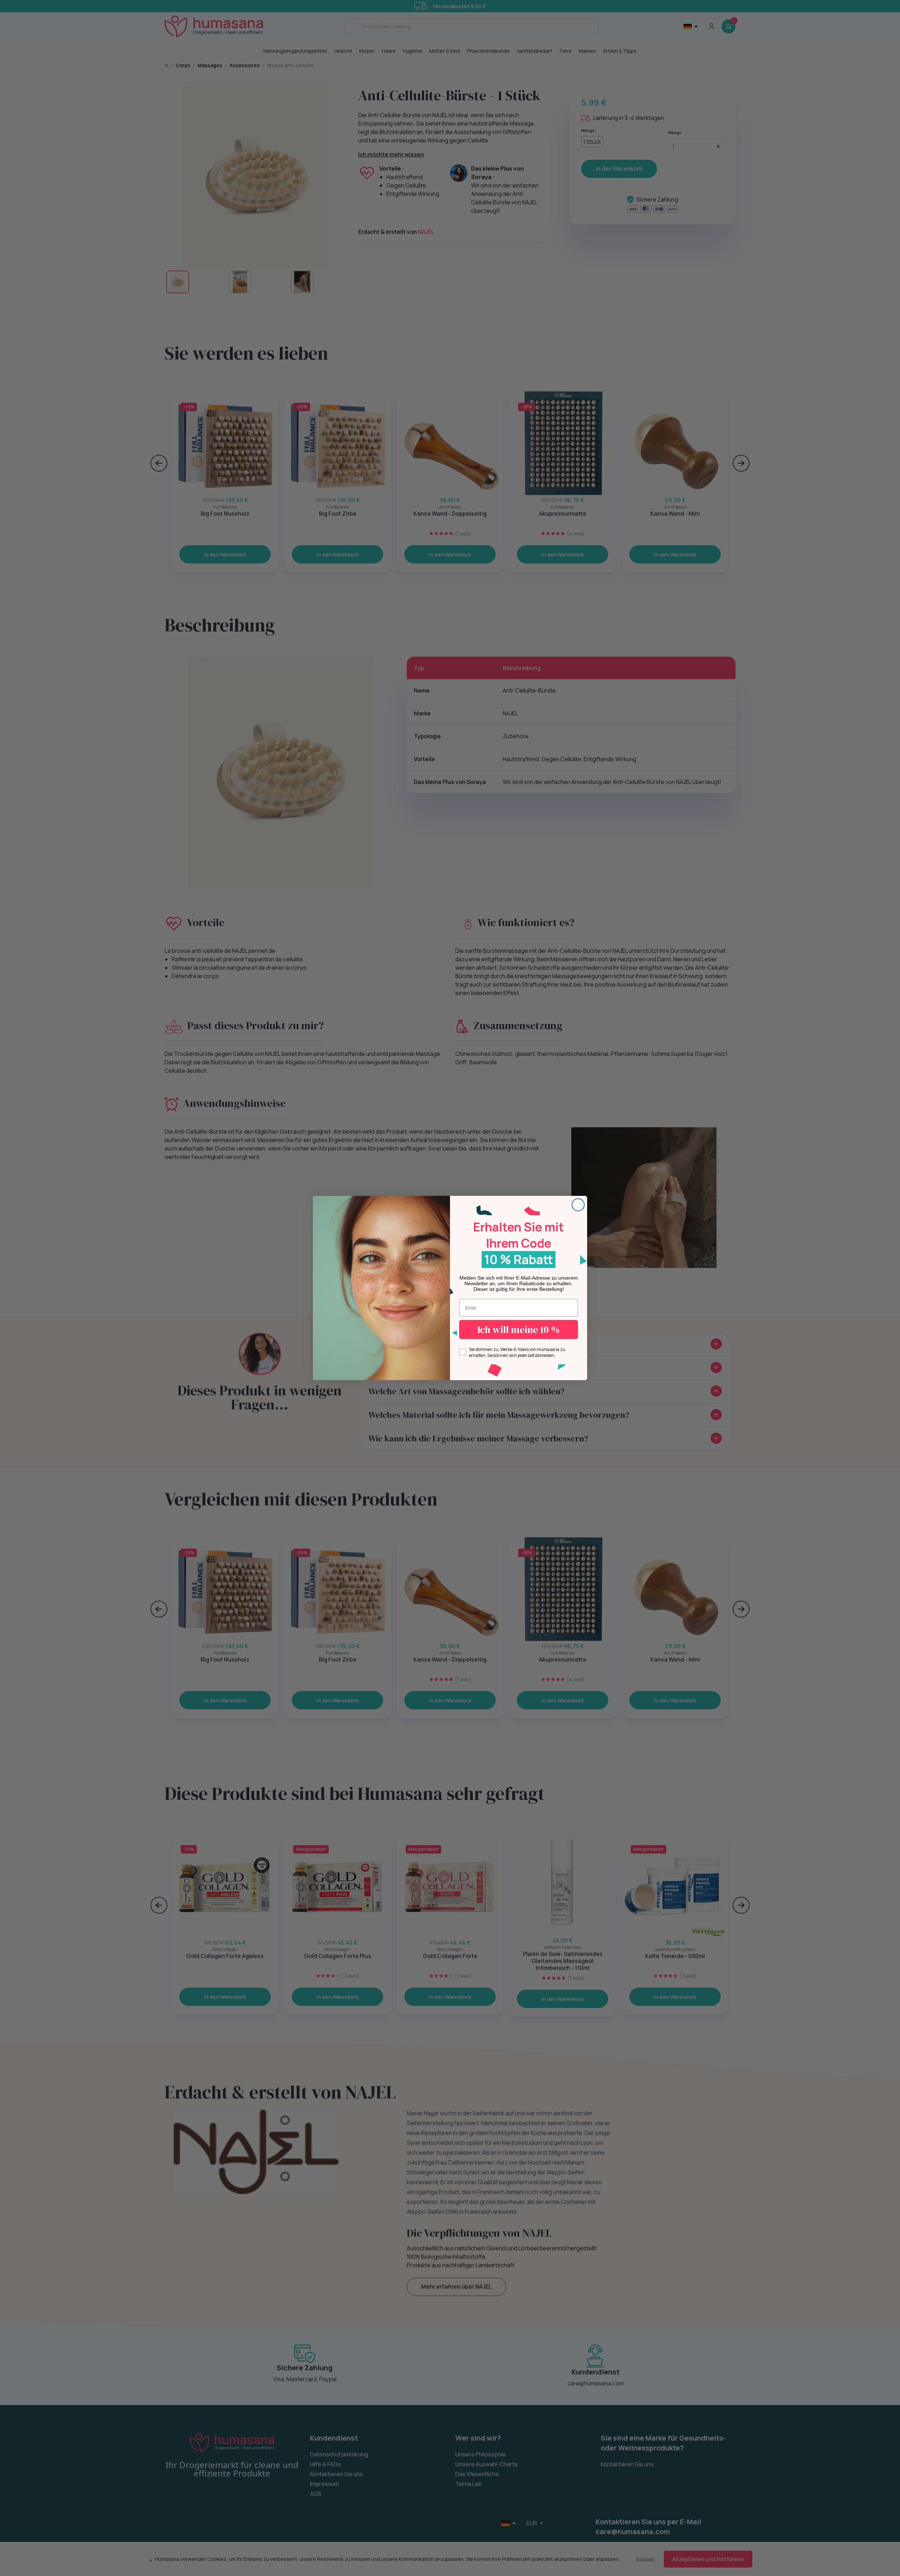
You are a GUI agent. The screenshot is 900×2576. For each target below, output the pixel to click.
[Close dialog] (578, 1205)
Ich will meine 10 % (519, 1330)
